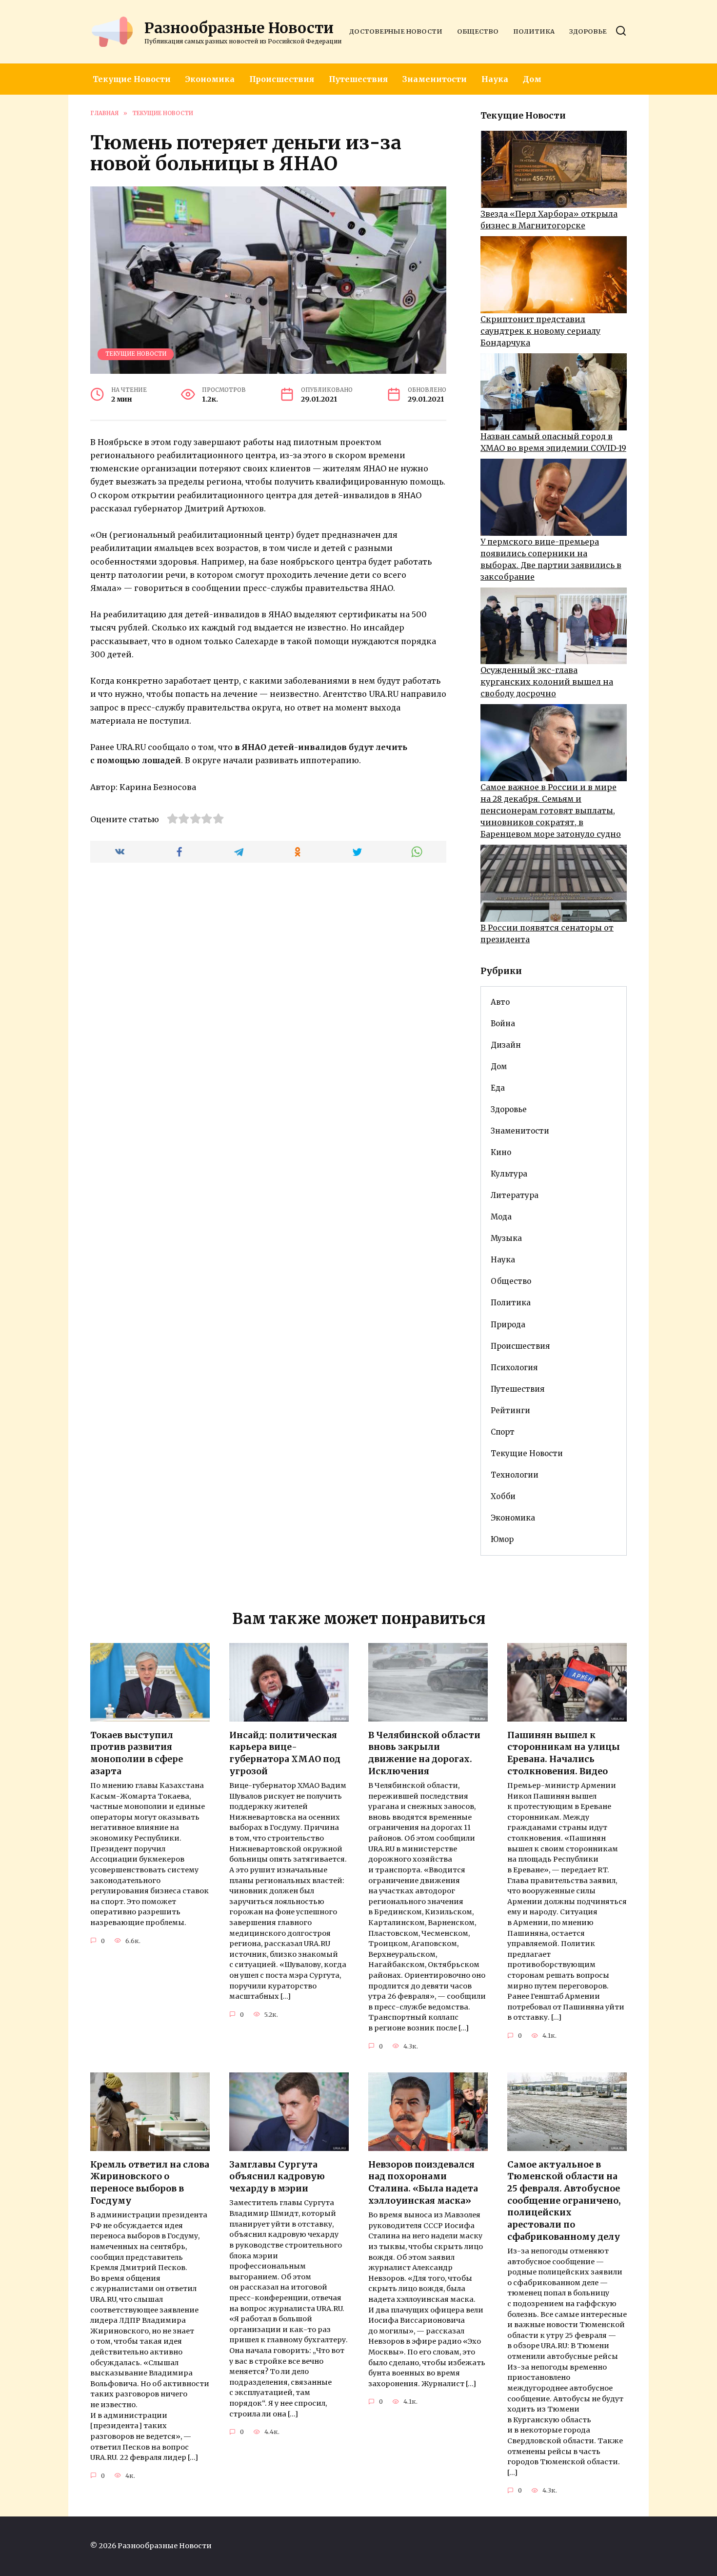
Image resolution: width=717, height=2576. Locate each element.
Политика (534, 31)
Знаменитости (435, 79)
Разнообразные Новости (239, 28)
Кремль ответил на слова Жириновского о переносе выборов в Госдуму (150, 2183)
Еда (498, 1088)
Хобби (503, 1496)
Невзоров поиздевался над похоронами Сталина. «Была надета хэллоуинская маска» (423, 2183)
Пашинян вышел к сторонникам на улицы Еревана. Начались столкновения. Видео (564, 1753)
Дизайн (506, 1045)
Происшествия (282, 79)
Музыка (506, 1238)
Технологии (515, 1475)
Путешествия (358, 79)
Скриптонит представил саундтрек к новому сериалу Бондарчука (540, 331)
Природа (508, 1325)
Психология (514, 1368)
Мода (501, 1217)
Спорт (503, 1432)
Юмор (502, 1539)
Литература (515, 1195)
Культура (509, 1174)
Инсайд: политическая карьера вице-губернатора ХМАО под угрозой (285, 1753)
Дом (532, 79)
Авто (500, 1002)
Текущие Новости (132, 79)
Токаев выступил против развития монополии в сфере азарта (137, 1753)
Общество (478, 31)
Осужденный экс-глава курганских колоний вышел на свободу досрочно (547, 682)
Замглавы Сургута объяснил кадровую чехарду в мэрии (277, 2177)
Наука (495, 79)
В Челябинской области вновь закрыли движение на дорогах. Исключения (424, 1753)
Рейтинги (510, 1410)
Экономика (210, 79)
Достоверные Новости (396, 31)
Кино (501, 1152)
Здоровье (588, 31)
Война (503, 1024)
